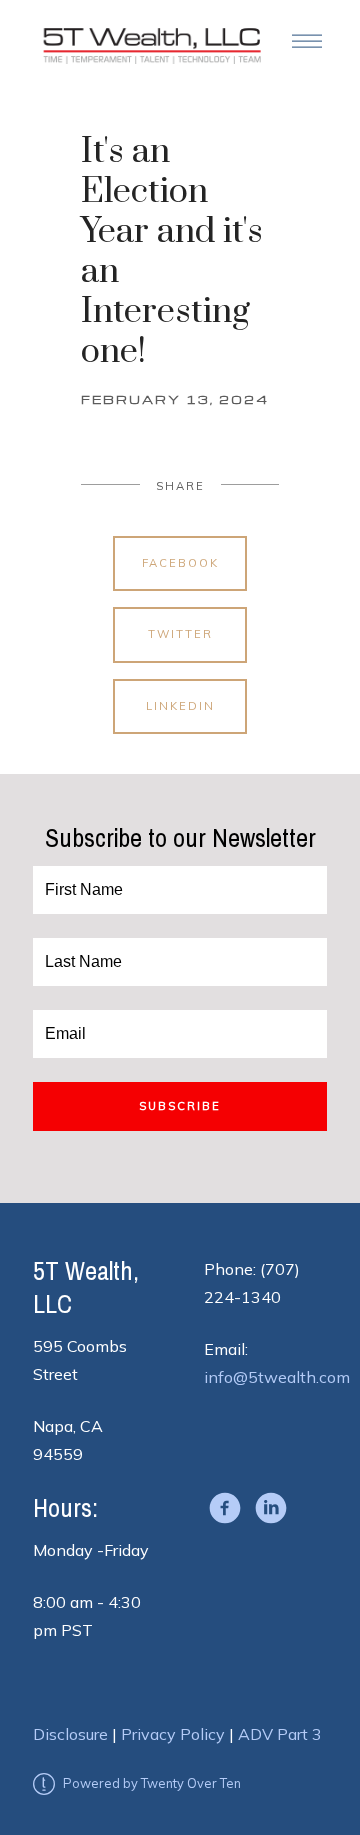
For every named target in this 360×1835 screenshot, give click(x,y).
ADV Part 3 (280, 1734)
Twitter (180, 634)
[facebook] (225, 1508)
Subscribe (180, 1106)
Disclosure (70, 1734)
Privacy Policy (173, 1734)
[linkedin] (271, 1508)
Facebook (180, 563)
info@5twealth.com (277, 1377)
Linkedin (180, 706)
